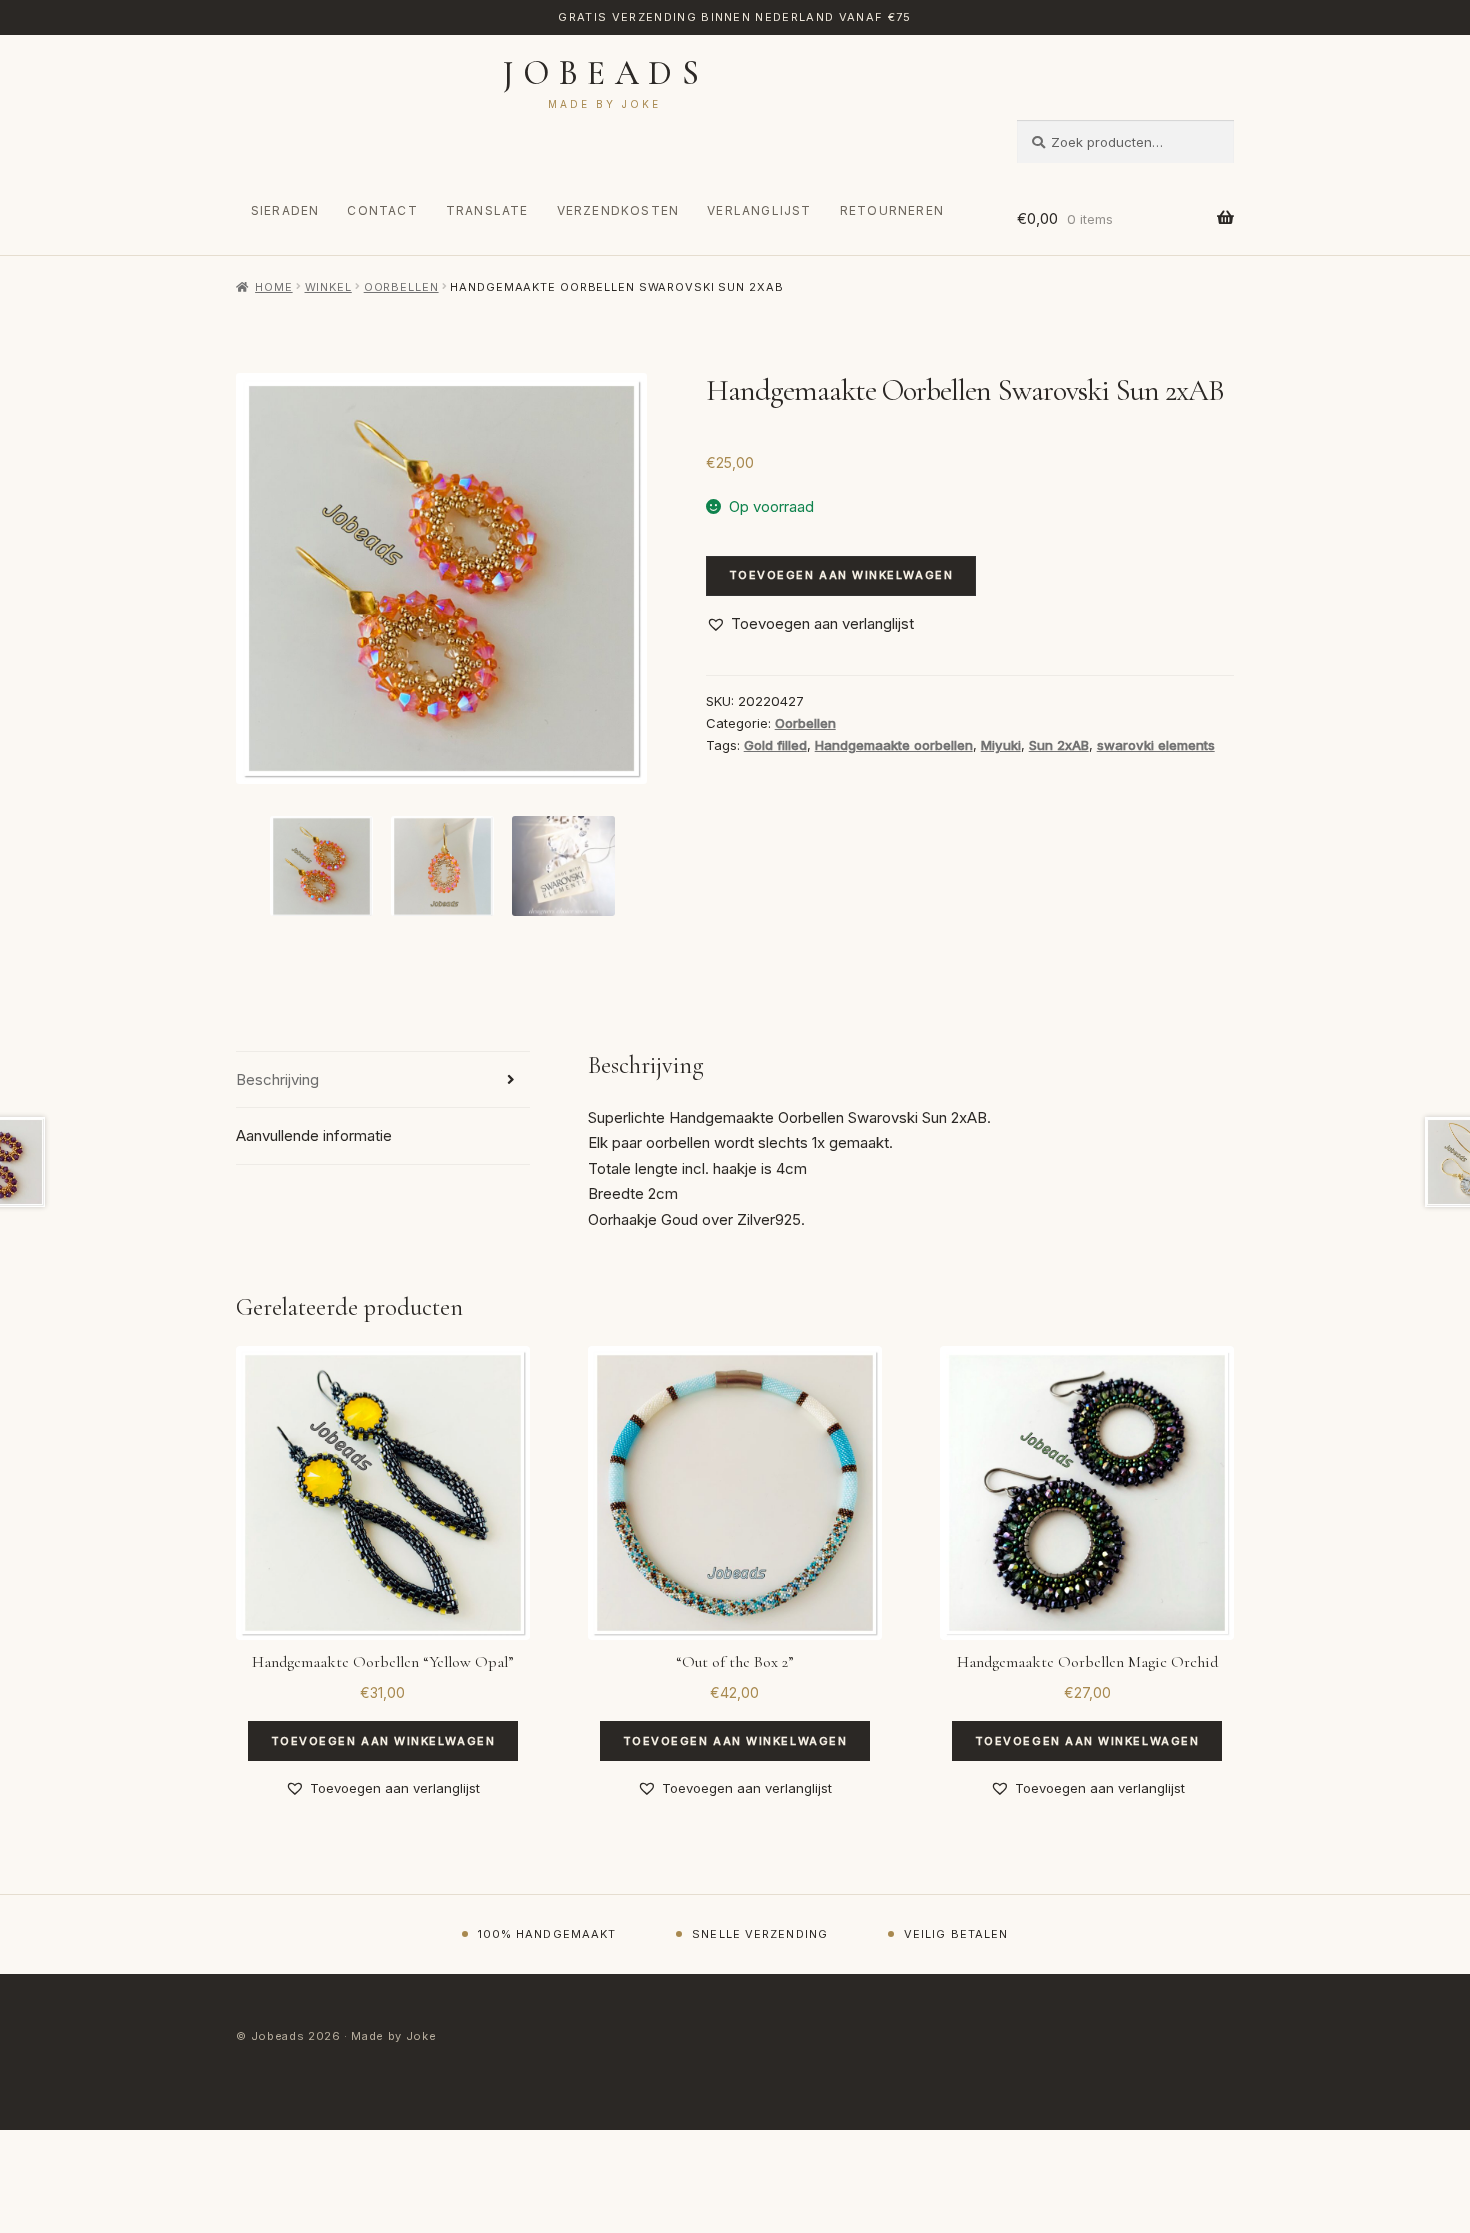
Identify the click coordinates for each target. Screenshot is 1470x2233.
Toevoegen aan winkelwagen (841, 575)
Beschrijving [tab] (277, 1079)
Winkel (328, 287)
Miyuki (1001, 745)
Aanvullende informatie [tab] (314, 1135)
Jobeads (605, 73)
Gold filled (775, 745)
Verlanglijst (759, 210)
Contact (382, 210)
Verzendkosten (618, 210)
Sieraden (285, 210)
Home (273, 287)
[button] (810, 624)
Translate (487, 210)
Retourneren (892, 210)
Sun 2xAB (1059, 745)
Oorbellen (401, 287)
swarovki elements (1156, 745)
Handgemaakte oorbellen (894, 745)
